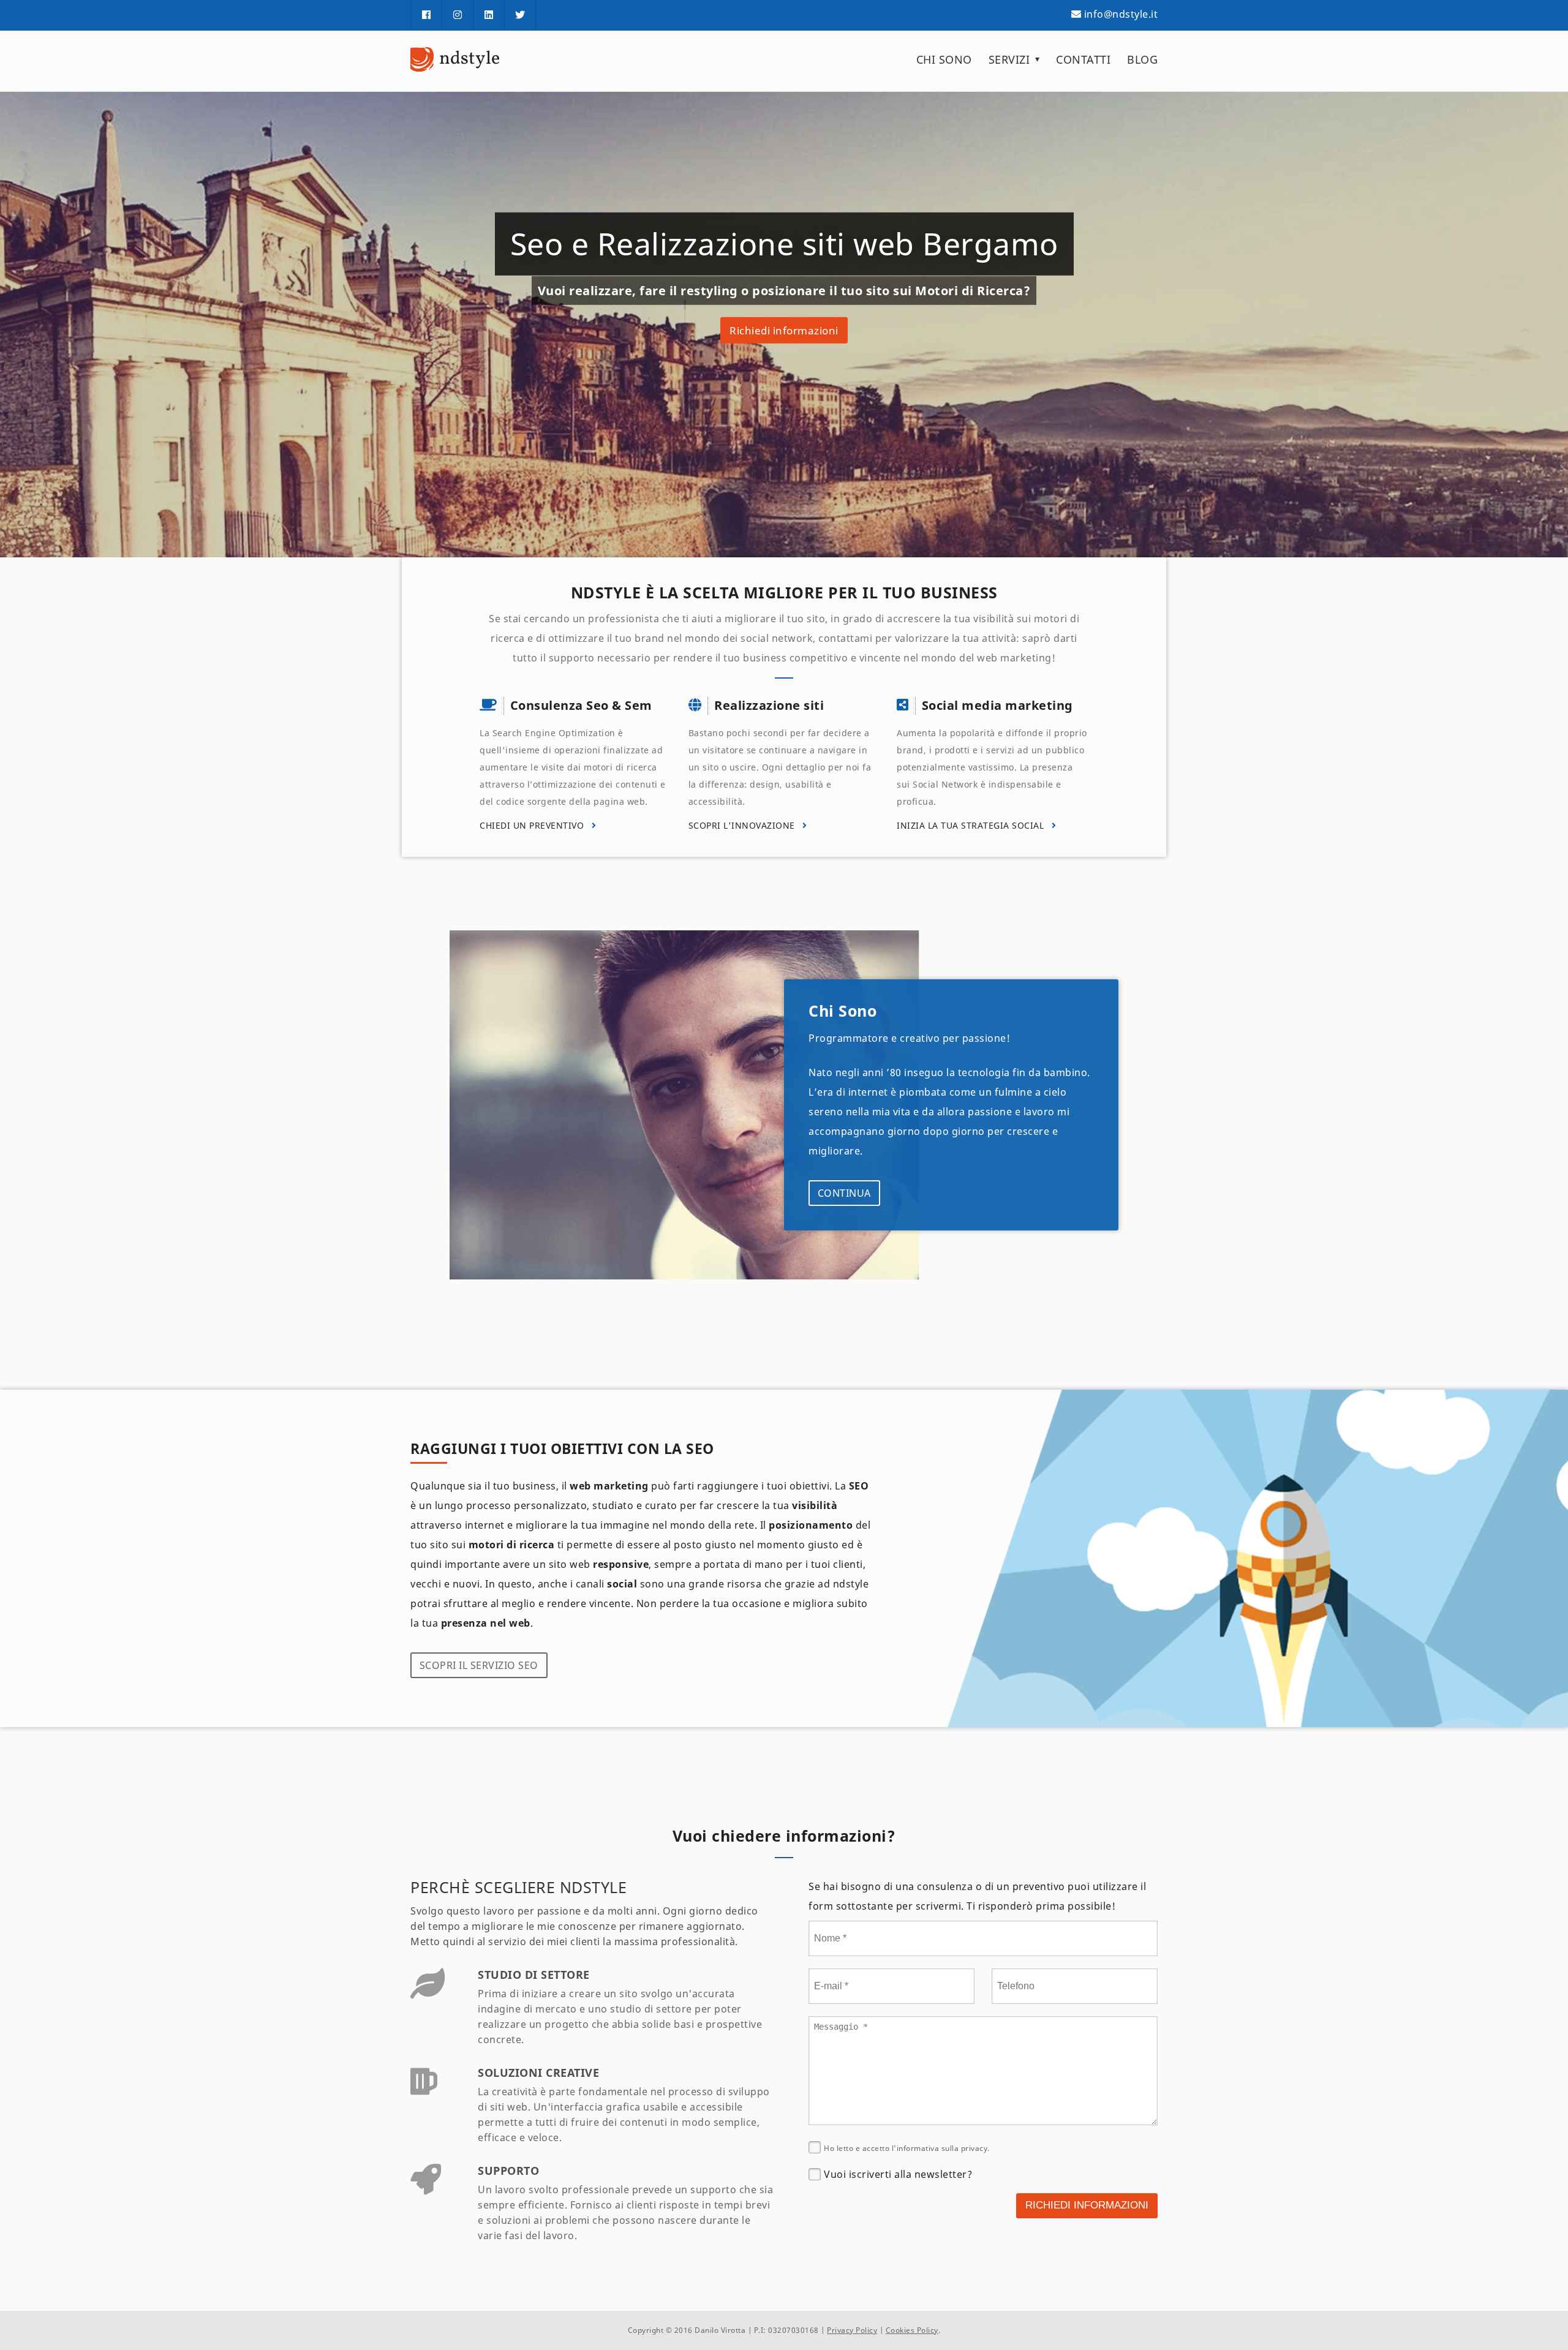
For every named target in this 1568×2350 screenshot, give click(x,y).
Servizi (1009, 59)
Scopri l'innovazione (743, 825)
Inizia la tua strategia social (972, 825)
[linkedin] (489, 15)
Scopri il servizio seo (479, 1665)
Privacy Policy (852, 2330)
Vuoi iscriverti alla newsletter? (898, 2174)
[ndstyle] (456, 59)
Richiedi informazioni (784, 330)
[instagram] (458, 15)
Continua (844, 1193)
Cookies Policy (912, 2330)
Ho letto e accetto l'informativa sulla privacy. (907, 2148)
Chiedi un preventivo (533, 825)
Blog (1142, 59)
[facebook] (426, 15)
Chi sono (944, 59)
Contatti (1083, 59)
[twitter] (520, 15)
